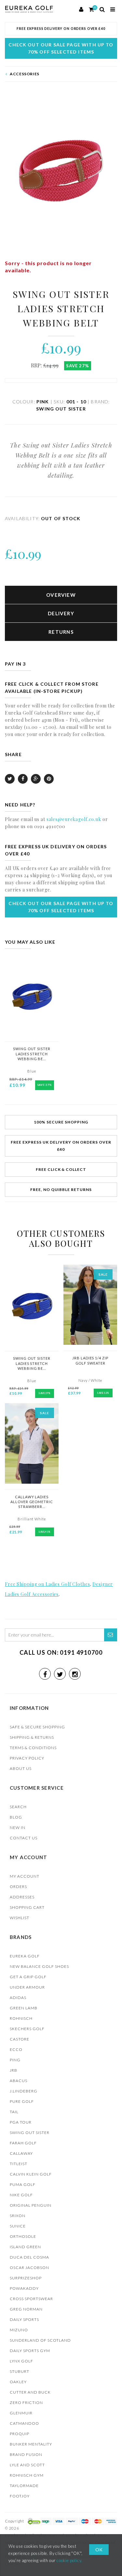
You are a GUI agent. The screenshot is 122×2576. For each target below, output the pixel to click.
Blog (16, 1817)
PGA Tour (21, 2122)
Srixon (18, 2216)
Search (18, 1807)
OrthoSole (23, 2236)
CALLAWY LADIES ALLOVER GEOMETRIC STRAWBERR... (32, 1502)
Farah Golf (23, 2143)
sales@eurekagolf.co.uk (74, 819)
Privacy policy (27, 1758)
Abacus (19, 2081)
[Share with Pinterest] (49, 779)
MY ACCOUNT (25, 1876)
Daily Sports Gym (30, 2351)
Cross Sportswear (31, 2299)
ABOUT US (21, 1768)
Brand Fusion (26, 2454)
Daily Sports (24, 2319)
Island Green (25, 2247)
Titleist (19, 2164)
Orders (18, 1887)
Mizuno (19, 2330)
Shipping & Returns (32, 1737)
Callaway (21, 2153)
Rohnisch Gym (27, 2475)
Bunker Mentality (31, 2444)
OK (99, 2550)
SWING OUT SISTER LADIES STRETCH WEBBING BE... (32, 1054)
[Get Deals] (111, 1635)
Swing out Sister (30, 2133)
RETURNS (61, 632)
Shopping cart (27, 1907)
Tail (14, 2112)
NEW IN (18, 1828)
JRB (14, 2070)
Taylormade (24, 2486)
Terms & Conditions (33, 1748)
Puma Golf (23, 2184)
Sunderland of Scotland (40, 2340)
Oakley (18, 2382)
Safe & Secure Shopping (37, 1727)
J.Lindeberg (24, 2091)
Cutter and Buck (30, 2392)
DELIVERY (61, 613)
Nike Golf (21, 2195)
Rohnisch (21, 2018)
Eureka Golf (25, 1956)
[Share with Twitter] (10, 779)
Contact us (24, 1838)
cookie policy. (69, 2560)
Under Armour (27, 1987)
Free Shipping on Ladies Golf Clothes (47, 1584)
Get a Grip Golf (28, 1977)
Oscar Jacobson (29, 2268)
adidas (18, 1998)
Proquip (20, 2434)
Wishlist (20, 1918)
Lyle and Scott (27, 2465)
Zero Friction (26, 2403)
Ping (15, 2060)
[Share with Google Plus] (36, 779)
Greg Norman (26, 2309)
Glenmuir (21, 2413)
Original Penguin (31, 2205)
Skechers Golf (27, 2029)
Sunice (18, 2226)
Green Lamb (24, 2008)
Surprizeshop (26, 2278)
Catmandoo (24, 2423)
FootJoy (20, 2496)
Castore (20, 2039)
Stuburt (20, 2371)
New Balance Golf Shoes (39, 1966)
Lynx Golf (21, 2361)
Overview (61, 595)
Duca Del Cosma (29, 2257)
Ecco (16, 2049)
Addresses (22, 1897)
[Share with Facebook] (23, 779)
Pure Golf (22, 2101)
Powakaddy (24, 2288)
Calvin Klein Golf (31, 2174)
